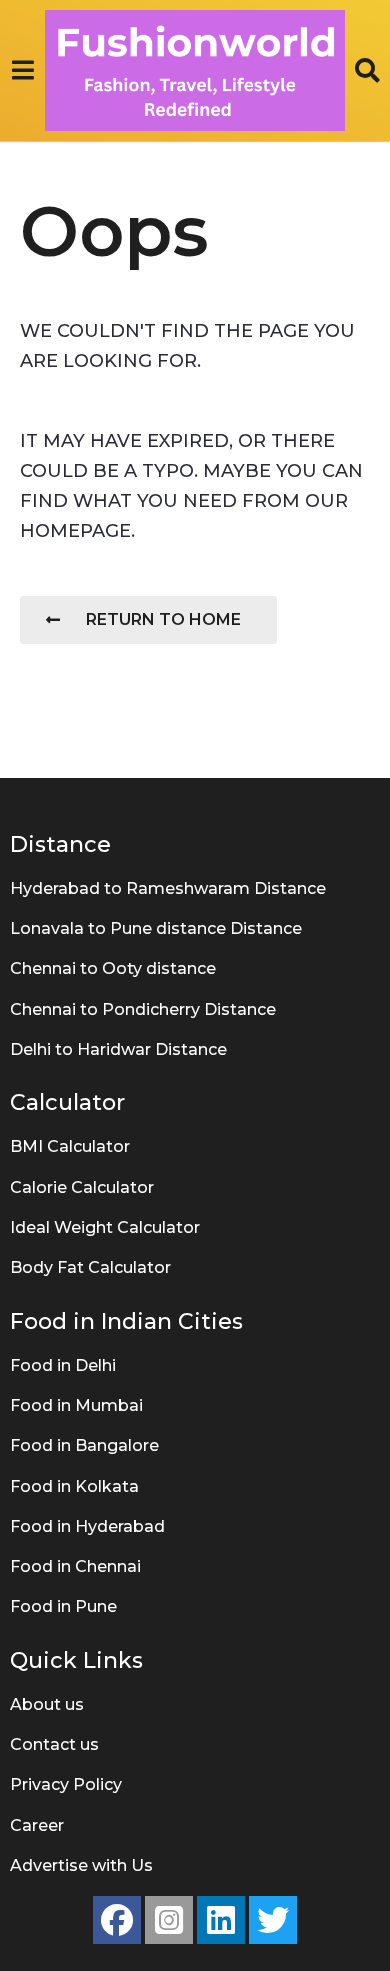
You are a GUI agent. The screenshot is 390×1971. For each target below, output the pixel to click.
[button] (22, 70)
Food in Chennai (75, 1566)
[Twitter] (273, 1920)
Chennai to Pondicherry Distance (143, 1009)
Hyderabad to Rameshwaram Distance (168, 888)
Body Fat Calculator (90, 1267)
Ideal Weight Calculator (105, 1227)
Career (37, 1825)
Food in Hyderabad (87, 1526)
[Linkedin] (221, 1920)
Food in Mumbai (76, 1405)
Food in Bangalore (84, 1445)
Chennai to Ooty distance (113, 968)
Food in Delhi (63, 1365)
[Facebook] (117, 1920)
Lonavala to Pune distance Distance (156, 928)
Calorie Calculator (82, 1187)
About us (47, 1704)
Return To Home (163, 619)
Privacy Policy (66, 1784)
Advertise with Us (81, 1865)
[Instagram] (169, 1920)
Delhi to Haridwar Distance (118, 1049)
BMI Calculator (70, 1146)
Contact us (54, 1744)
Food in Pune (63, 1606)
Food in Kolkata (74, 1486)
